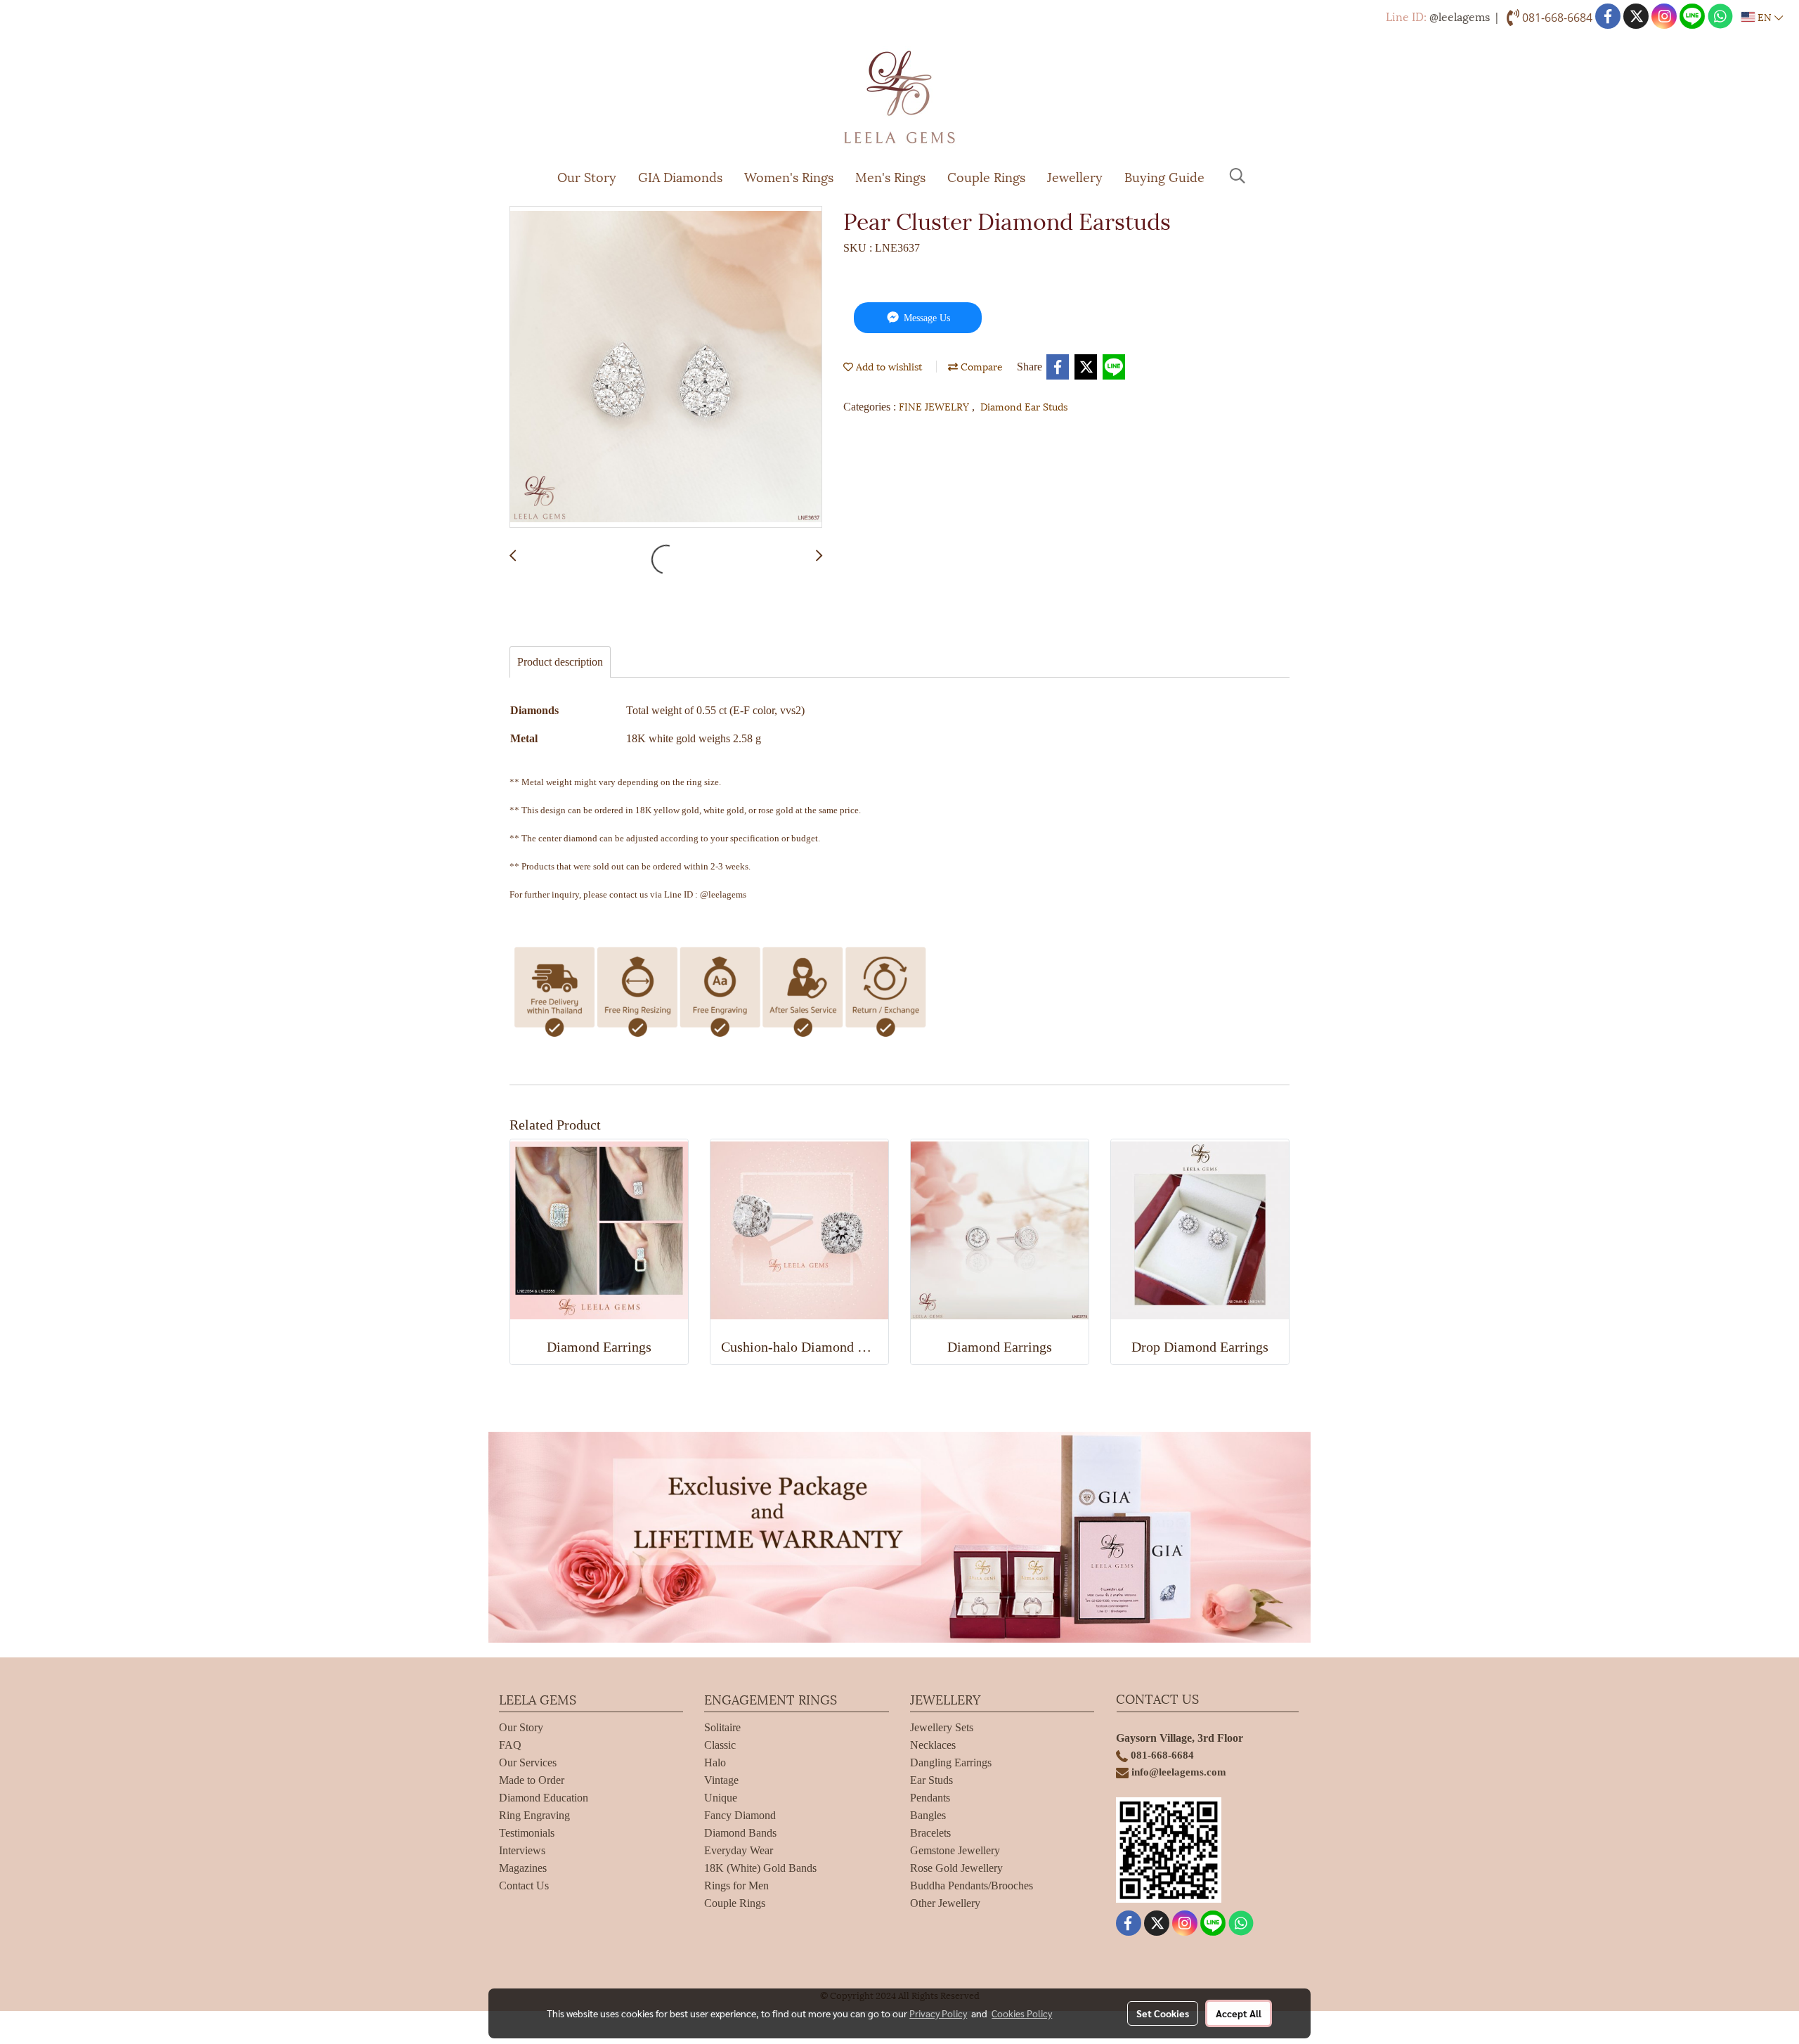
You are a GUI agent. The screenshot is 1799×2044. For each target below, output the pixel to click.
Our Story (587, 176)
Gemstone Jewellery (955, 1850)
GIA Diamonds (680, 176)
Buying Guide (1164, 176)
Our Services (528, 1762)
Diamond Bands (740, 1833)
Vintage (721, 1780)
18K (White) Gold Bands (760, 1868)
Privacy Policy (938, 2013)
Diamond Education (544, 1798)
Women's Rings (789, 176)
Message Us (926, 318)
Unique (721, 1798)
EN (1765, 17)
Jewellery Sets (942, 1727)
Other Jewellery (945, 1903)
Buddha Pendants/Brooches (972, 1885)
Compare (980, 366)
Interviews (522, 1850)
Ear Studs (931, 1780)
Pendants (930, 1798)
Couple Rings (986, 176)
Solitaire (722, 1727)
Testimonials (527, 1833)
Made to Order (532, 1780)
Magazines (523, 1868)
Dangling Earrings (951, 1762)
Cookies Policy (1022, 2013)
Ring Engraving (534, 1815)
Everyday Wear (739, 1850)
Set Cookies (1163, 2013)
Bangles (928, 1815)
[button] (1238, 176)
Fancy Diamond (740, 1815)
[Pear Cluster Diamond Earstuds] (666, 368)
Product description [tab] (560, 662)
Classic (720, 1745)
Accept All (1239, 2013)
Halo (715, 1762)
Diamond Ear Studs (1024, 406)
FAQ (510, 1745)
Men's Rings (890, 176)
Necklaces (933, 1745)
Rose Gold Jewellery (956, 1868)
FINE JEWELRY (935, 406)
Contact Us (524, 1885)
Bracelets (930, 1833)
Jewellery (1075, 176)
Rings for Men (736, 1885)
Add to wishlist (888, 366)
